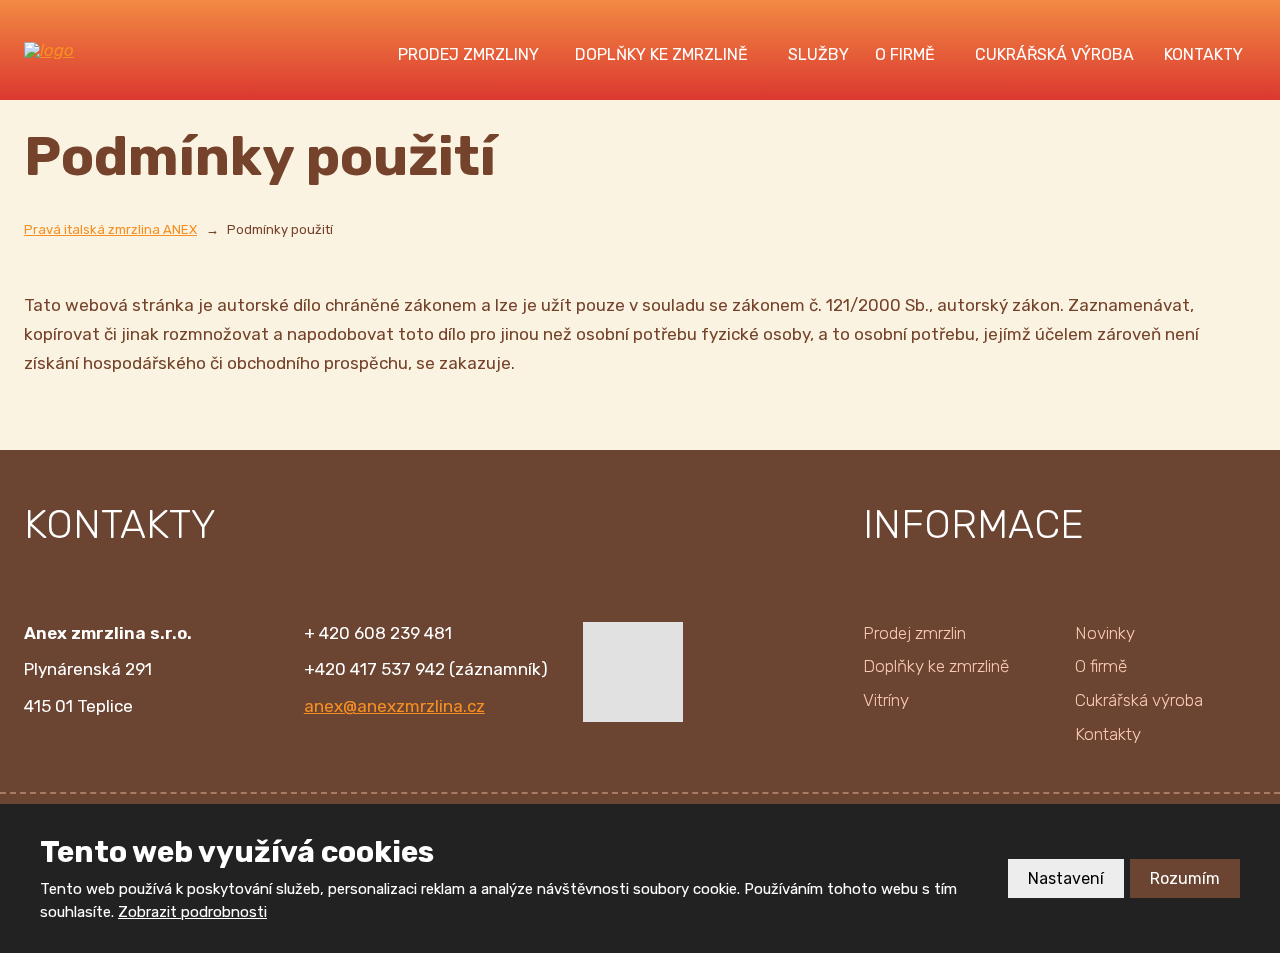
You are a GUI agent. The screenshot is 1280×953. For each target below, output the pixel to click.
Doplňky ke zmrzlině (661, 54)
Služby (818, 54)
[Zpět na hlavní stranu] (99, 50)
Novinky (1105, 633)
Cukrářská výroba (1054, 54)
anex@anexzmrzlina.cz (394, 706)
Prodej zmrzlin (914, 633)
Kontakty (1203, 54)
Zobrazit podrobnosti (192, 912)
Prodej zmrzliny (468, 54)
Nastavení (1066, 878)
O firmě (905, 54)
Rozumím (1185, 878)
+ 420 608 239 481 (378, 633)
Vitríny (886, 700)
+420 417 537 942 (374, 669)
